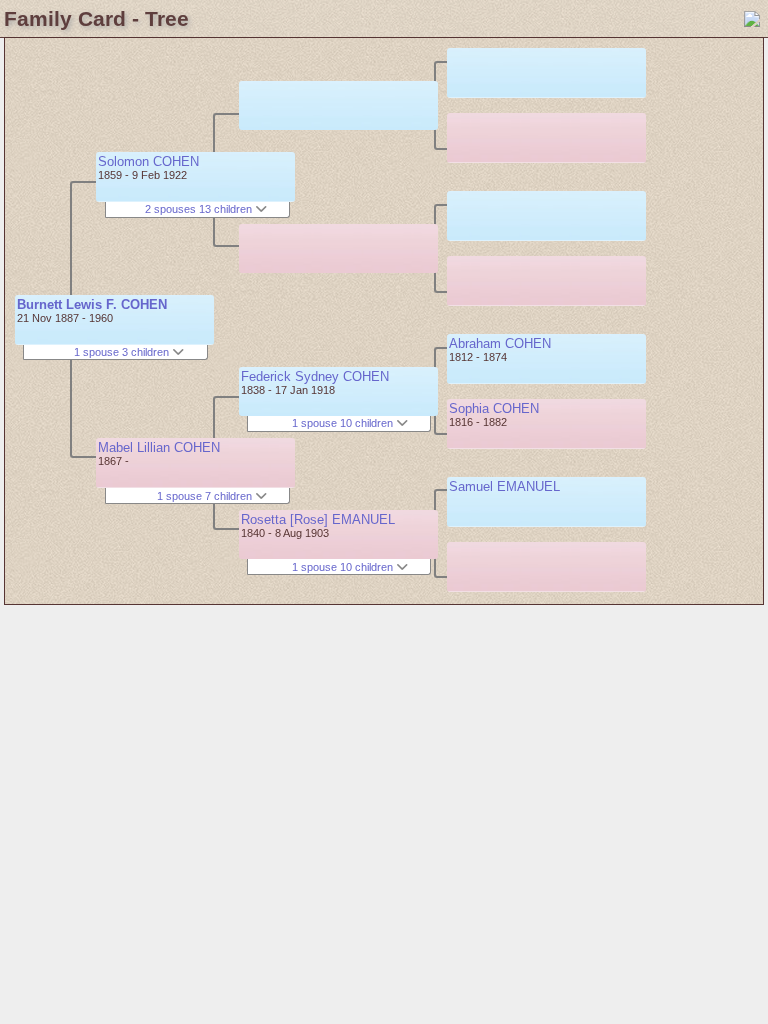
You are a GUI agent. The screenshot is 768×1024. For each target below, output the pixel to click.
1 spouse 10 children (344, 423)
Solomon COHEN (148, 161)
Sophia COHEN (494, 408)
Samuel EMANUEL (504, 486)
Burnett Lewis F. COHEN (92, 304)
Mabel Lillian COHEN (159, 447)
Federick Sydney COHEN (315, 376)
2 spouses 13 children (200, 209)
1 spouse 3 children (123, 352)
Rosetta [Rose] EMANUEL (318, 519)
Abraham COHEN (500, 343)
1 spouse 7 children (206, 496)
